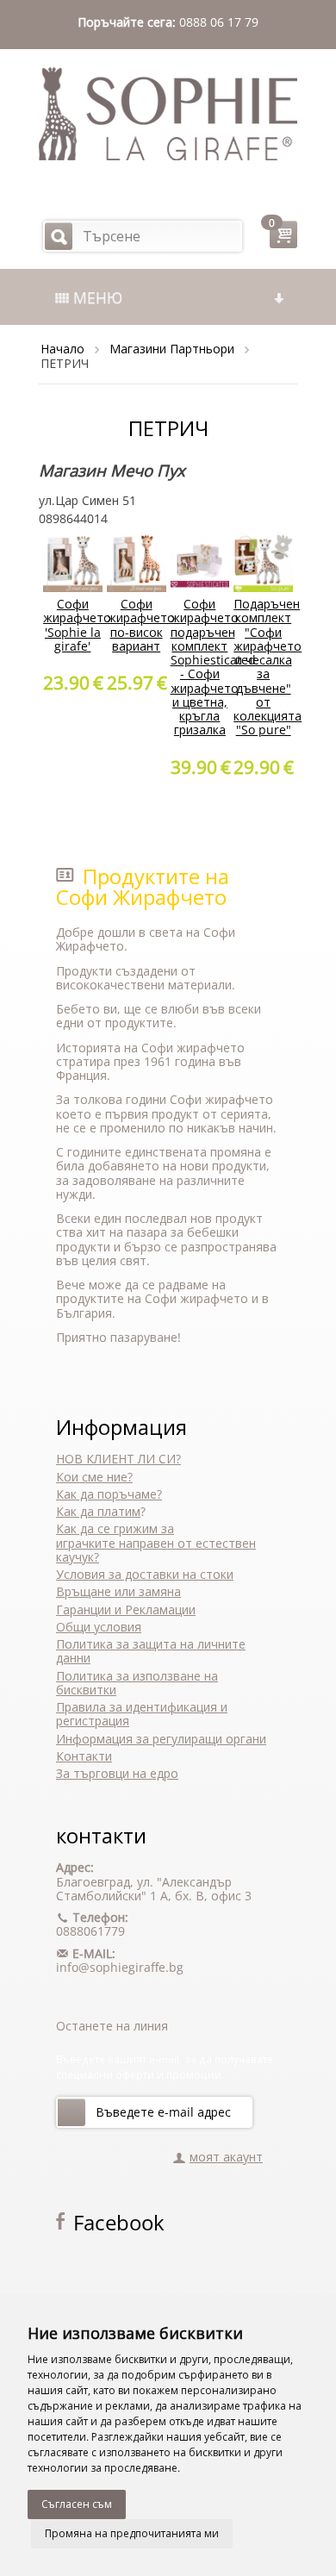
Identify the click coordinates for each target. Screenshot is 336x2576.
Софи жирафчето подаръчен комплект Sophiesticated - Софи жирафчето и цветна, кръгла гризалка (213, 667)
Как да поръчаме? (109, 1494)
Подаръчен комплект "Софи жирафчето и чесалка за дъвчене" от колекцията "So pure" (268, 667)
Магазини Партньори (172, 349)
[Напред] (72, 2112)
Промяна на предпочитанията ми (132, 2533)
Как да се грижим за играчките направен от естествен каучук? (156, 1543)
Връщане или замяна (118, 1591)
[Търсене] (59, 236)
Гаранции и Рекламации (126, 1609)
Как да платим (98, 1511)
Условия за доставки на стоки (145, 1574)
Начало (62, 349)
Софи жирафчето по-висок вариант (141, 625)
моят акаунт (226, 2157)
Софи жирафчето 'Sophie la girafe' (77, 625)
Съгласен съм (77, 2504)
